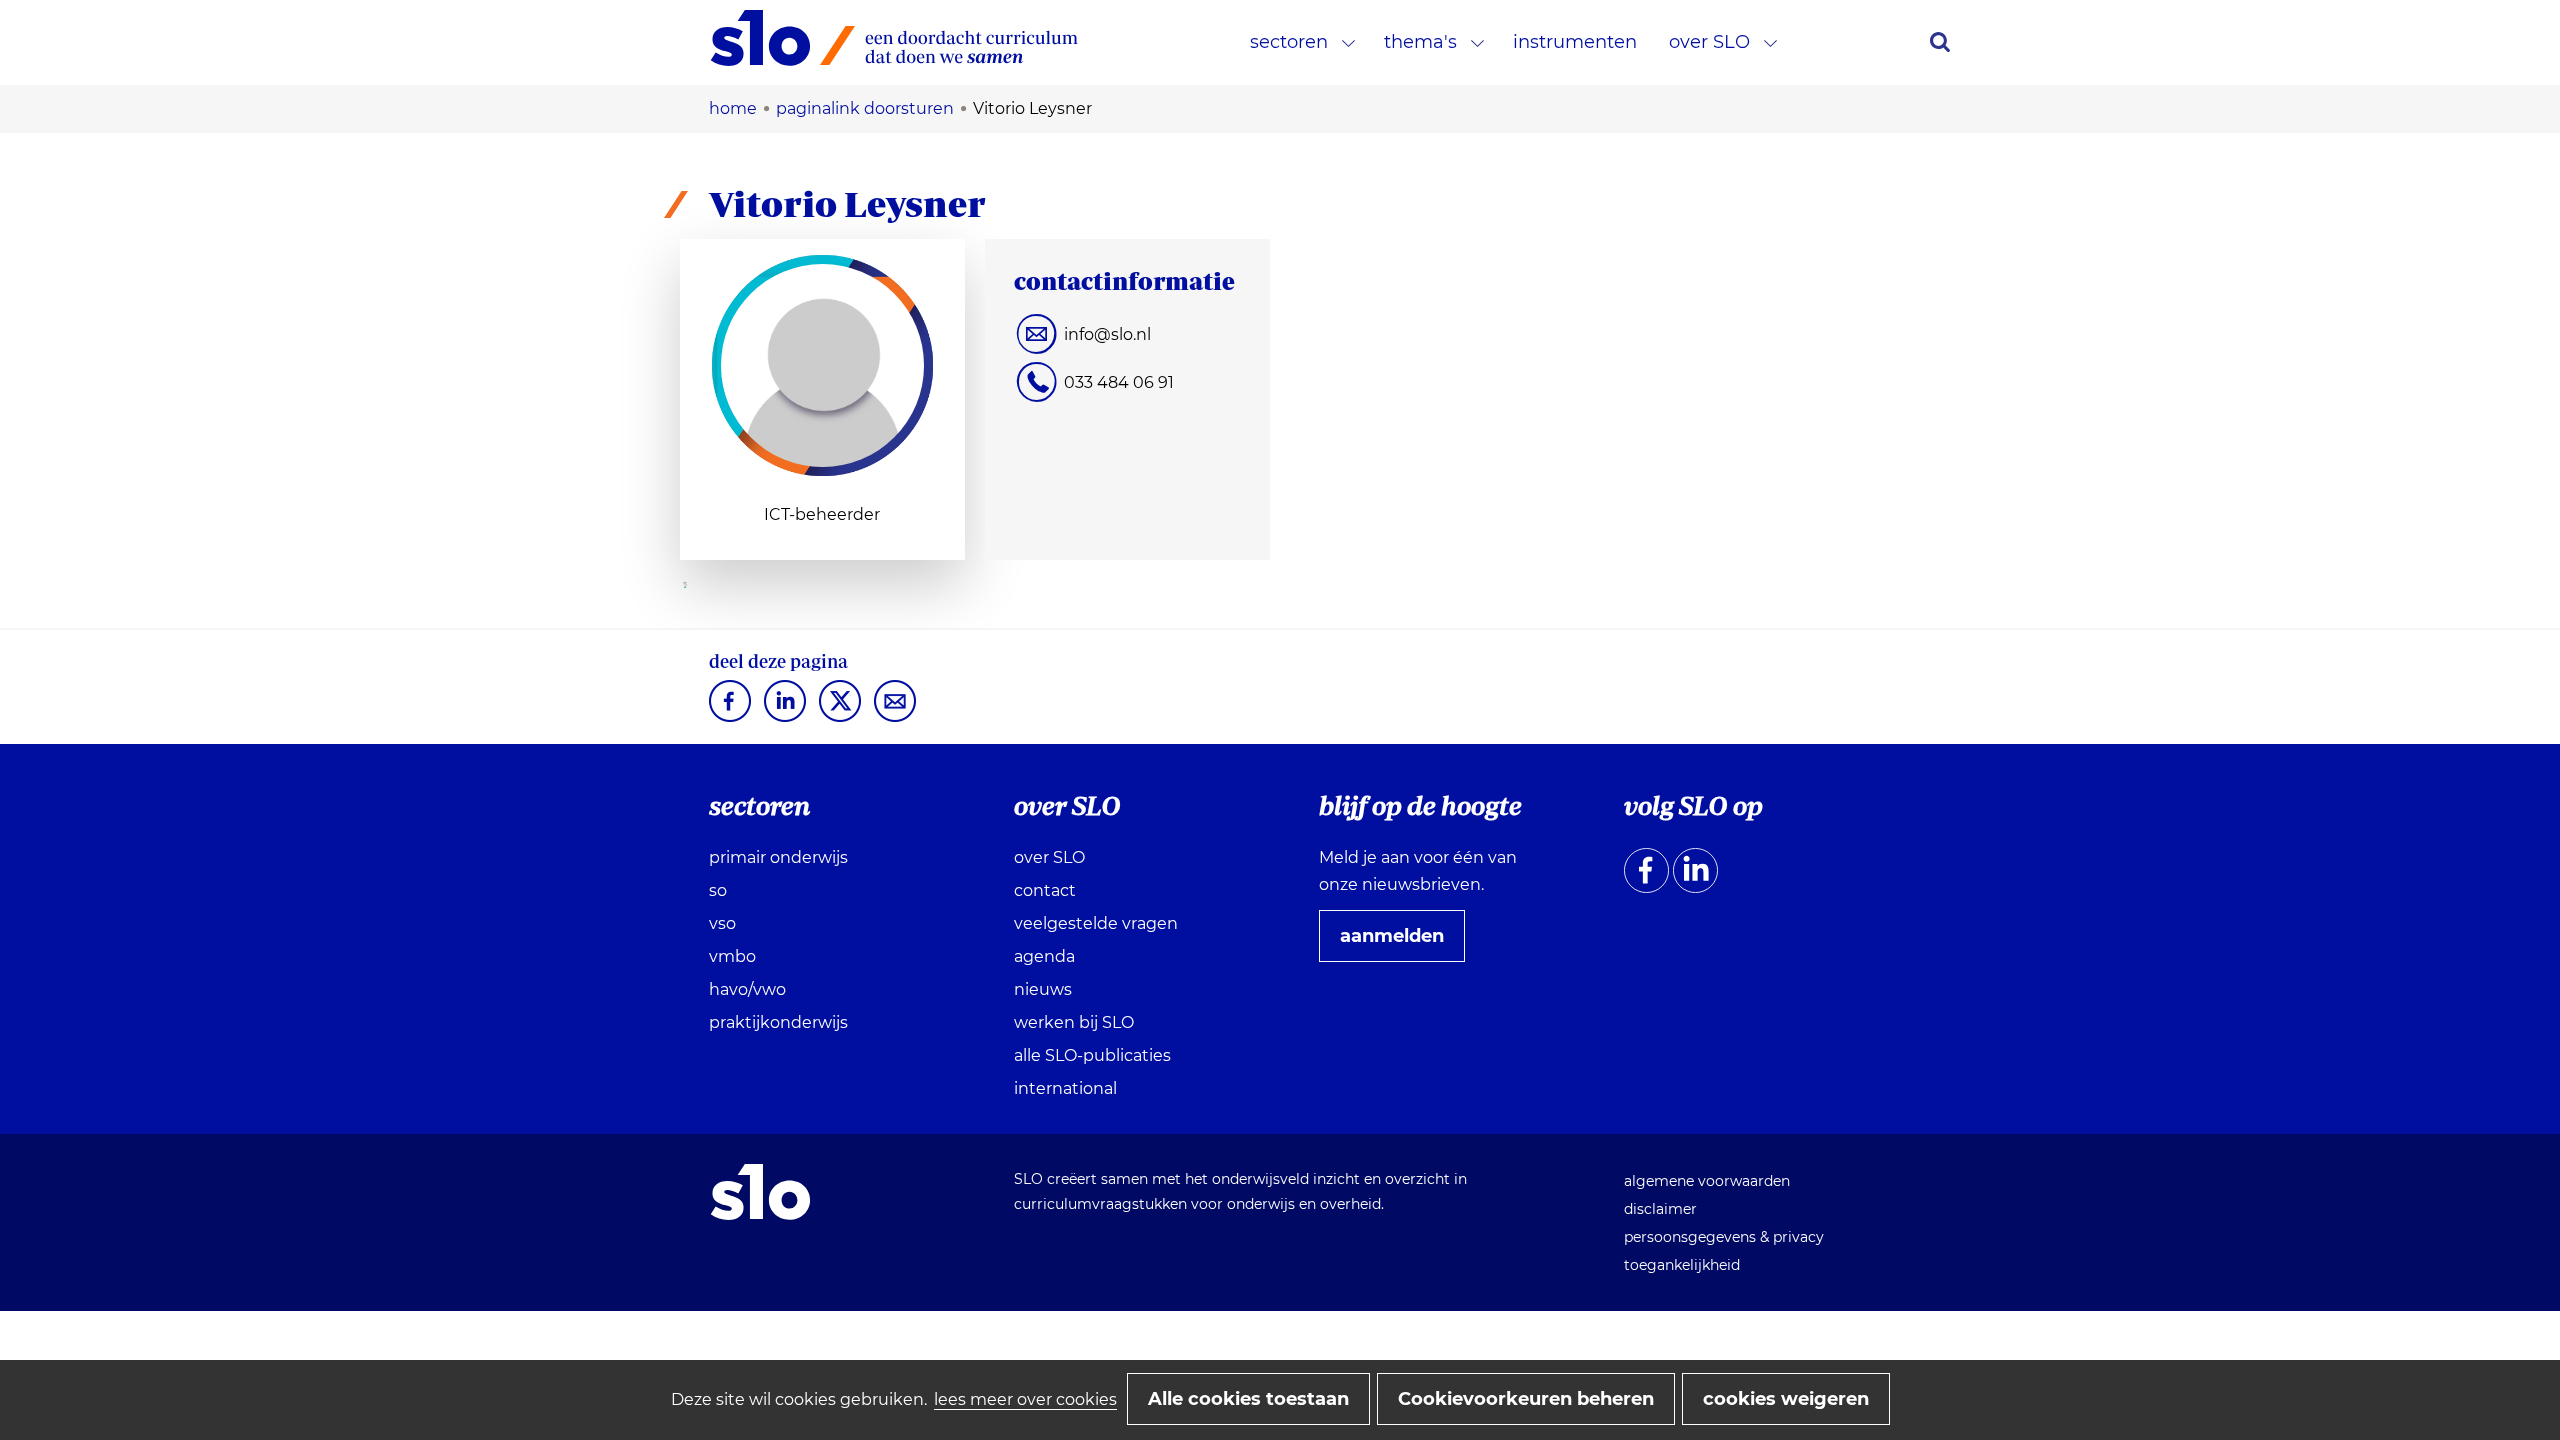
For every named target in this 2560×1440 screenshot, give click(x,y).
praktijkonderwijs (778, 1022)
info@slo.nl (1107, 334)
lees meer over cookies (1025, 1399)
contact (1045, 890)
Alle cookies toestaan (1248, 1399)
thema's (1420, 42)
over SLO (1709, 42)
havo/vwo (747, 989)
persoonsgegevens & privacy (1724, 1237)
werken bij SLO (1074, 1022)
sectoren (1289, 42)
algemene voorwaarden (1707, 1181)
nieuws (1043, 989)
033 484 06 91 (1119, 382)
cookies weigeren (1786, 1399)
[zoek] (1940, 42)
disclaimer (1660, 1209)
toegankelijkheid (1682, 1265)
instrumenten (1575, 42)
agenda (1044, 956)
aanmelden (1400, 943)
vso (722, 923)
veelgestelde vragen (1096, 923)
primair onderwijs (778, 857)
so (718, 890)
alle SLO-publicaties (1092, 1055)
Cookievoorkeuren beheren (1526, 1399)
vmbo (732, 956)
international (1065, 1088)
